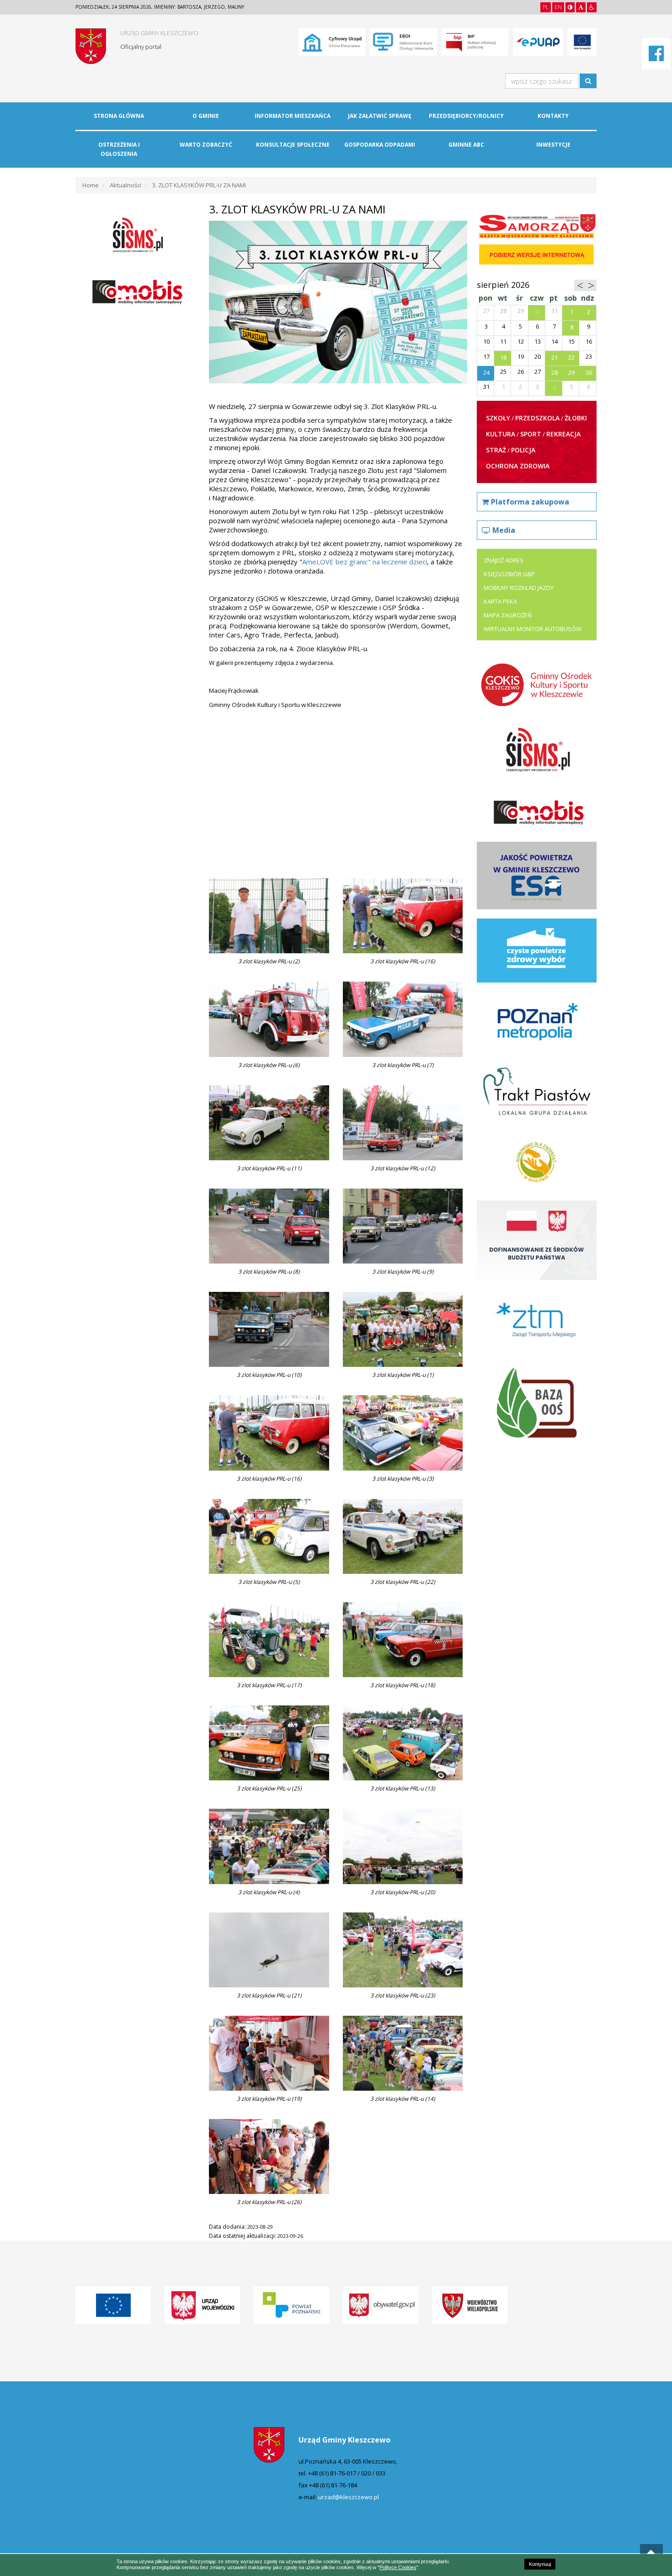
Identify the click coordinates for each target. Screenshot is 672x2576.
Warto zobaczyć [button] (206, 145)
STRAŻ (496, 450)
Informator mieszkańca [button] (293, 116)
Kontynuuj (540, 2564)
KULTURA (501, 434)
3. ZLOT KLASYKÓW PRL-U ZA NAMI (199, 185)
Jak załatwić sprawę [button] (380, 116)
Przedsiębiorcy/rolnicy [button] (466, 116)
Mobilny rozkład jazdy (519, 588)
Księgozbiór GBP (509, 574)
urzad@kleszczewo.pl (349, 2497)
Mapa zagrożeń (508, 615)
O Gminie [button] (206, 116)
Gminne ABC (466, 145)
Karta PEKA (500, 601)
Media (504, 530)
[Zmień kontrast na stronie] (570, 7)
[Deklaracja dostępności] (592, 7)
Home (91, 185)
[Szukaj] (588, 81)
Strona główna (119, 116)
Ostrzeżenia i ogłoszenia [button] (119, 149)
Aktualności (125, 185)
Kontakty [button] (553, 116)
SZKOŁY (498, 418)
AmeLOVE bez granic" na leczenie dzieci (365, 562)
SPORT (531, 434)
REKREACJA (563, 434)
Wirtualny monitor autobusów (533, 629)
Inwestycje (553, 145)
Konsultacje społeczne (293, 145)
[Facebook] (656, 58)
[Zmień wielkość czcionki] (581, 7)
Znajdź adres (504, 560)
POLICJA (523, 450)
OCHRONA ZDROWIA (518, 466)
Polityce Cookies (398, 2567)
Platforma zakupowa (530, 502)
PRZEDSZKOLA (537, 418)
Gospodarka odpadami (380, 145)
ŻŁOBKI (576, 418)
